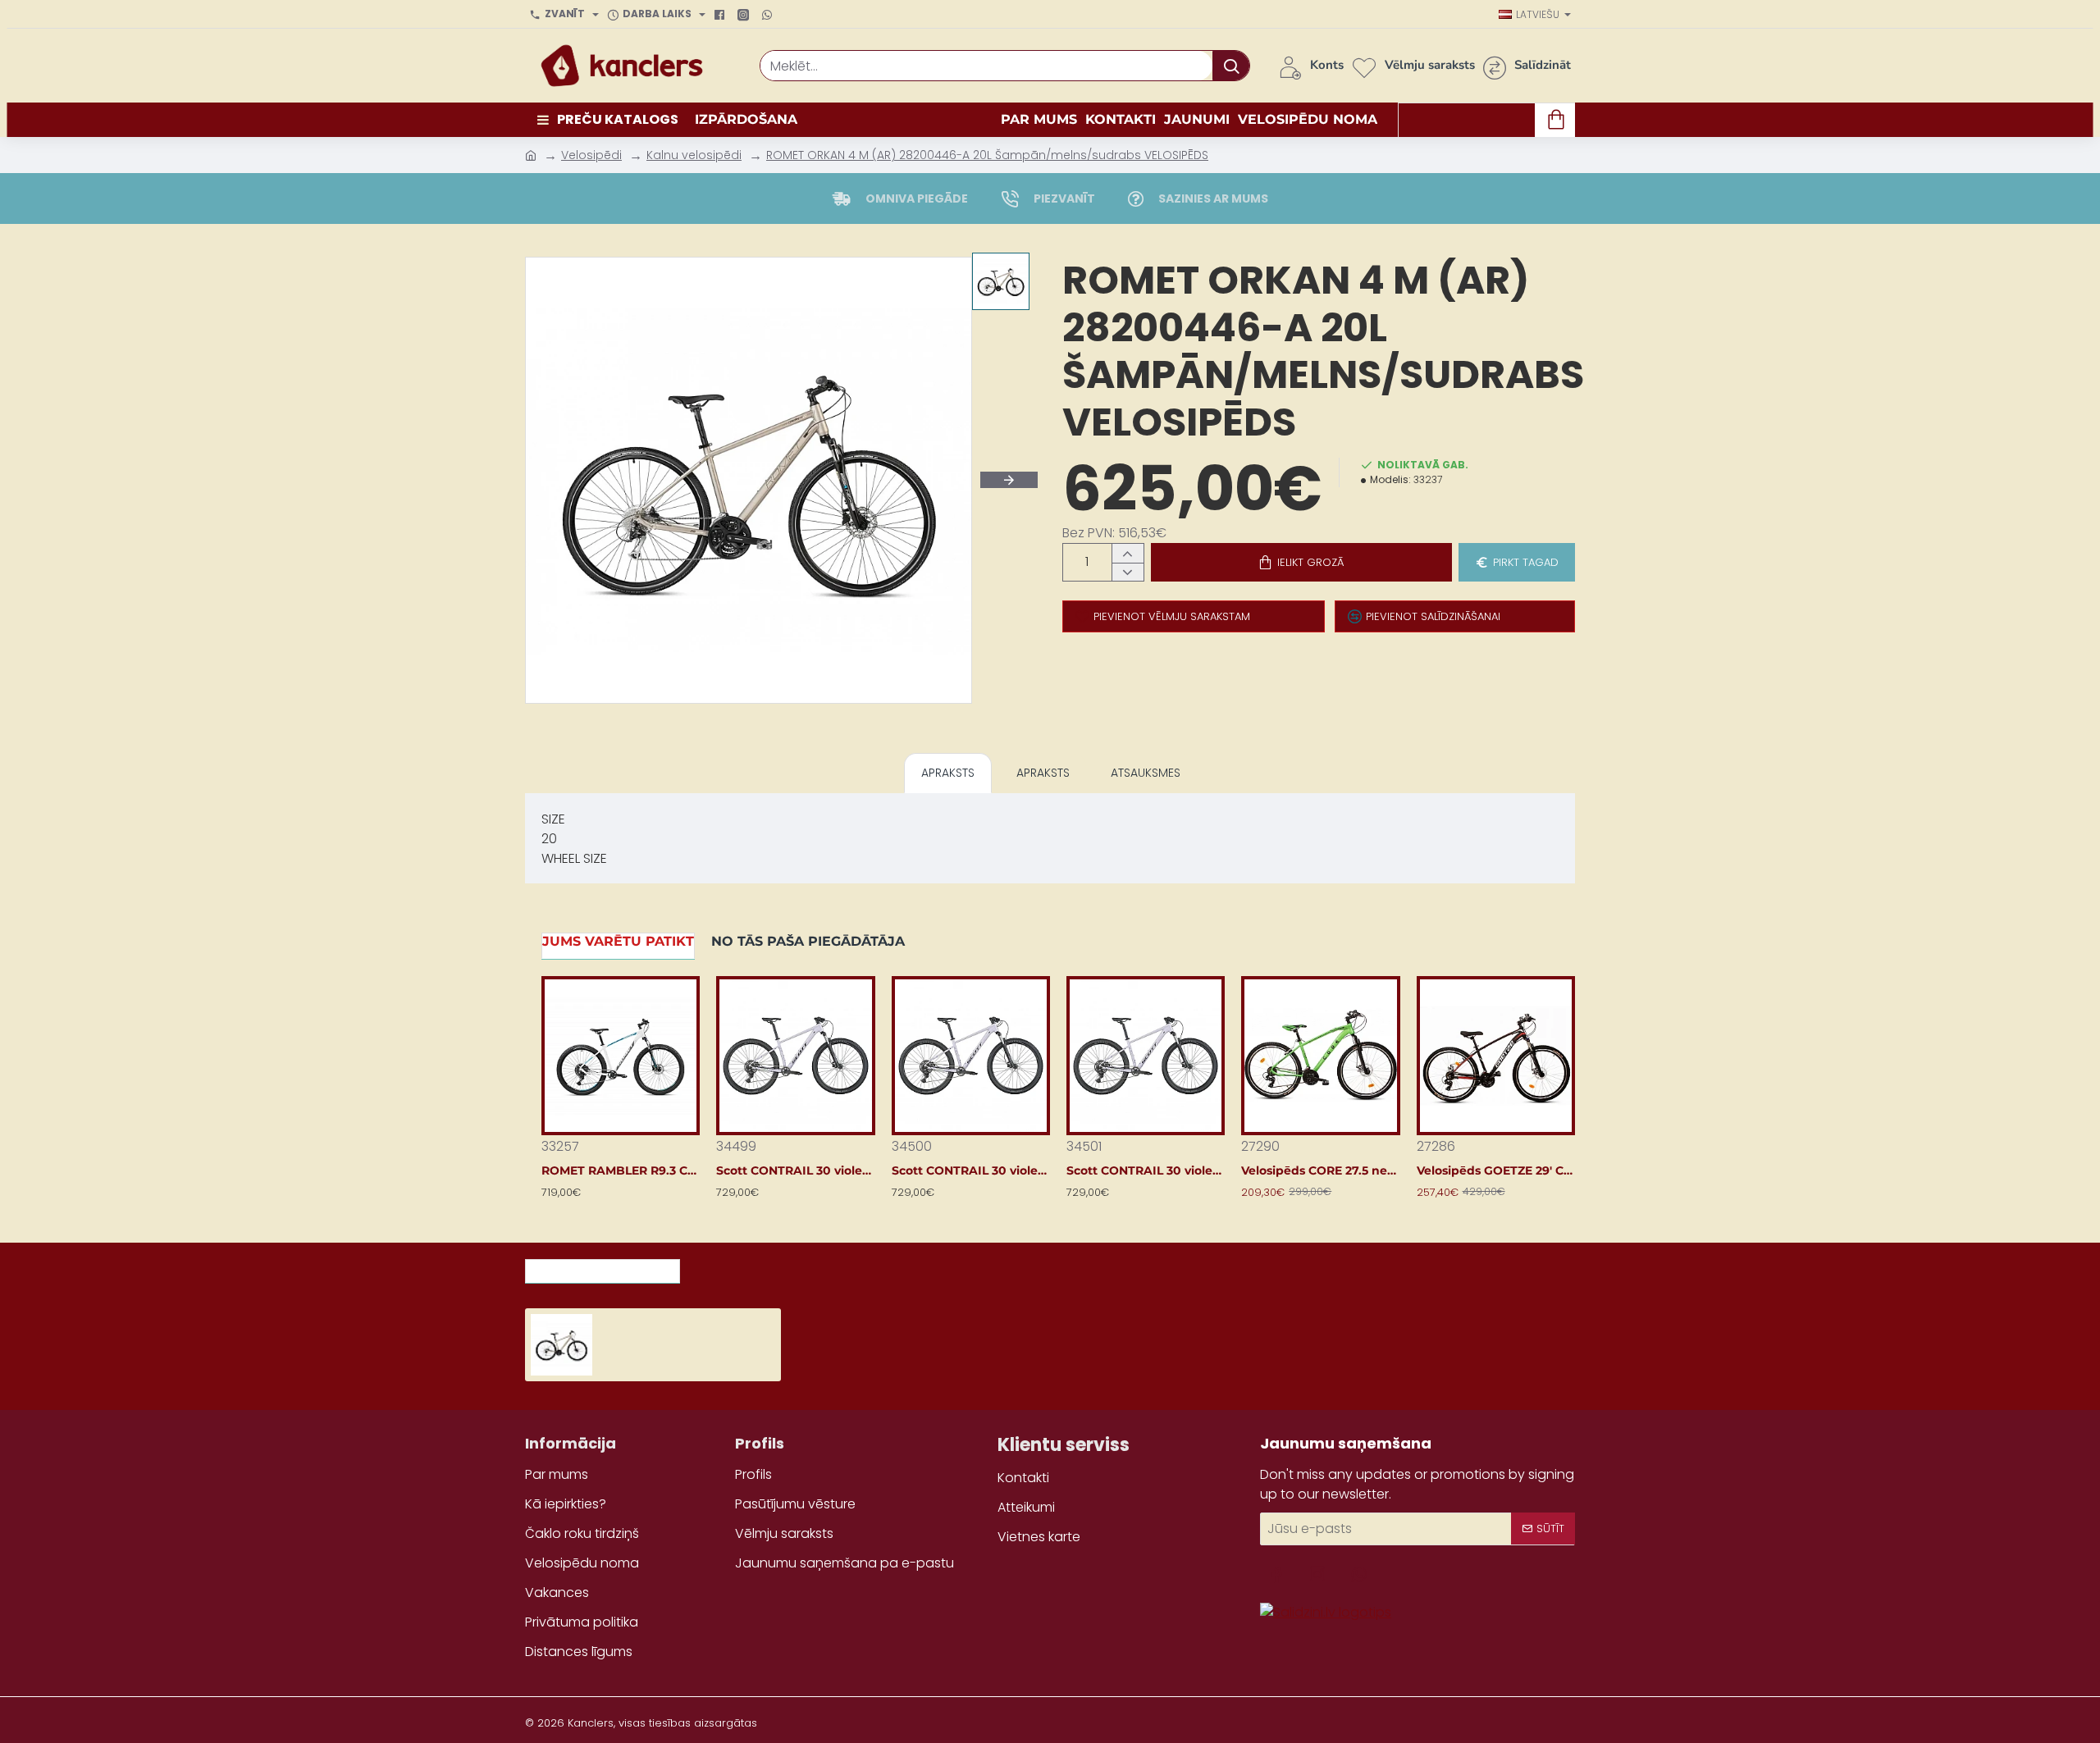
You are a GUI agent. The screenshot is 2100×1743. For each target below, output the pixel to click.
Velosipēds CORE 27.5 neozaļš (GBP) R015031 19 (1320, 1170)
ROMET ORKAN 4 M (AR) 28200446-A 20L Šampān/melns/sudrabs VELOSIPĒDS (987, 155)
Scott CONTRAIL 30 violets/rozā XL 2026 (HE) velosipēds (1146, 1170)
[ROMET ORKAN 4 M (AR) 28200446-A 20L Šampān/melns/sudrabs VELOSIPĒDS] (562, 1345)
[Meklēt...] (1231, 66)
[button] (1301, 562)
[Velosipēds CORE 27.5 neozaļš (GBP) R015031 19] (1320, 1055)
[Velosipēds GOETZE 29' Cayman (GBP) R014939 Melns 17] (1496, 1055)
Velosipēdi (591, 155)
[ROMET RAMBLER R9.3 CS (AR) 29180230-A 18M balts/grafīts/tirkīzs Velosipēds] (621, 1055)
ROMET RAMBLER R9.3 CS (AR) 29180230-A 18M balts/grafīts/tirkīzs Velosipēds (621, 1170)
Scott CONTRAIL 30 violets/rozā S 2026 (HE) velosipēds (971, 1170)
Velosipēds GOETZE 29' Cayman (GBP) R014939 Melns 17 (1496, 1170)
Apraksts (948, 773)
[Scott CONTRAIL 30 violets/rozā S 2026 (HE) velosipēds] (971, 1055)
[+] (1128, 553)
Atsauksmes (1146, 773)
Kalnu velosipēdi (694, 155)
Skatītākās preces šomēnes (791, 1266)
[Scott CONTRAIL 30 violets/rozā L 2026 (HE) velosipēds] (795, 1055)
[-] (1128, 572)
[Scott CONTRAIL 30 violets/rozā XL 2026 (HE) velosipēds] (1146, 1055)
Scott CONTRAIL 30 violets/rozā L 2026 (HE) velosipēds (795, 1170)
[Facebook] (721, 15)
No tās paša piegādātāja (808, 941)
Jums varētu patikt (618, 941)
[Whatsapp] (769, 15)
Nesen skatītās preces (603, 1266)
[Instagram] (745, 15)
